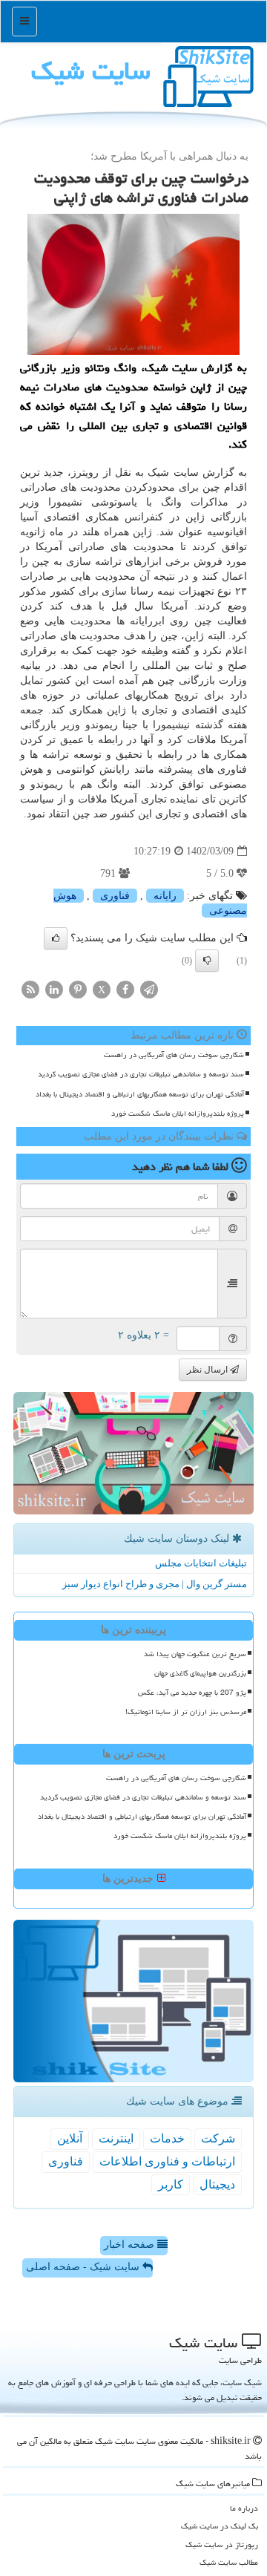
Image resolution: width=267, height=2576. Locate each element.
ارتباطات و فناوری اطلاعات (167, 2161)
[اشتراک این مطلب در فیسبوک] (125, 988)
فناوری (115, 896)
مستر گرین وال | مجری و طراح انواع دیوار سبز (155, 1584)
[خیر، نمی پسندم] (207, 961)
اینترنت (116, 2138)
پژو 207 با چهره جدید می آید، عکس (192, 1693)
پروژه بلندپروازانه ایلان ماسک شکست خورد (178, 1114)
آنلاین (70, 2138)
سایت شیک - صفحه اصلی (84, 2267)
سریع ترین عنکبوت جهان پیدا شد (195, 1654)
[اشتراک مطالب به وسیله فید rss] (30, 988)
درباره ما (244, 2508)
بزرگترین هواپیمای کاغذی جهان (200, 1673)
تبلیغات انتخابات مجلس (201, 1563)
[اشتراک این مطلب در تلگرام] (149, 988)
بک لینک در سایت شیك (220, 2526)
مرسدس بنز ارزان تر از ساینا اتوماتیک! (186, 1712)
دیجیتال (217, 2184)
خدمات (167, 2138)
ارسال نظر (208, 1370)
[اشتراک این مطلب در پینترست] (78, 988)
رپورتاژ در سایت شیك (222, 2544)
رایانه (165, 896)
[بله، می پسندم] (56, 938)
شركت (218, 2138)
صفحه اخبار (131, 2245)
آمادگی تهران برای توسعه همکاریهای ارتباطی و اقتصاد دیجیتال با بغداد (140, 1094)
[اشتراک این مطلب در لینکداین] (54, 988)
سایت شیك (91, 71)
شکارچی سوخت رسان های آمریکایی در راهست (174, 1055)
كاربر (171, 2184)
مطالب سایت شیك (229, 2562)
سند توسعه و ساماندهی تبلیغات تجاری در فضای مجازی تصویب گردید (141, 1074)
